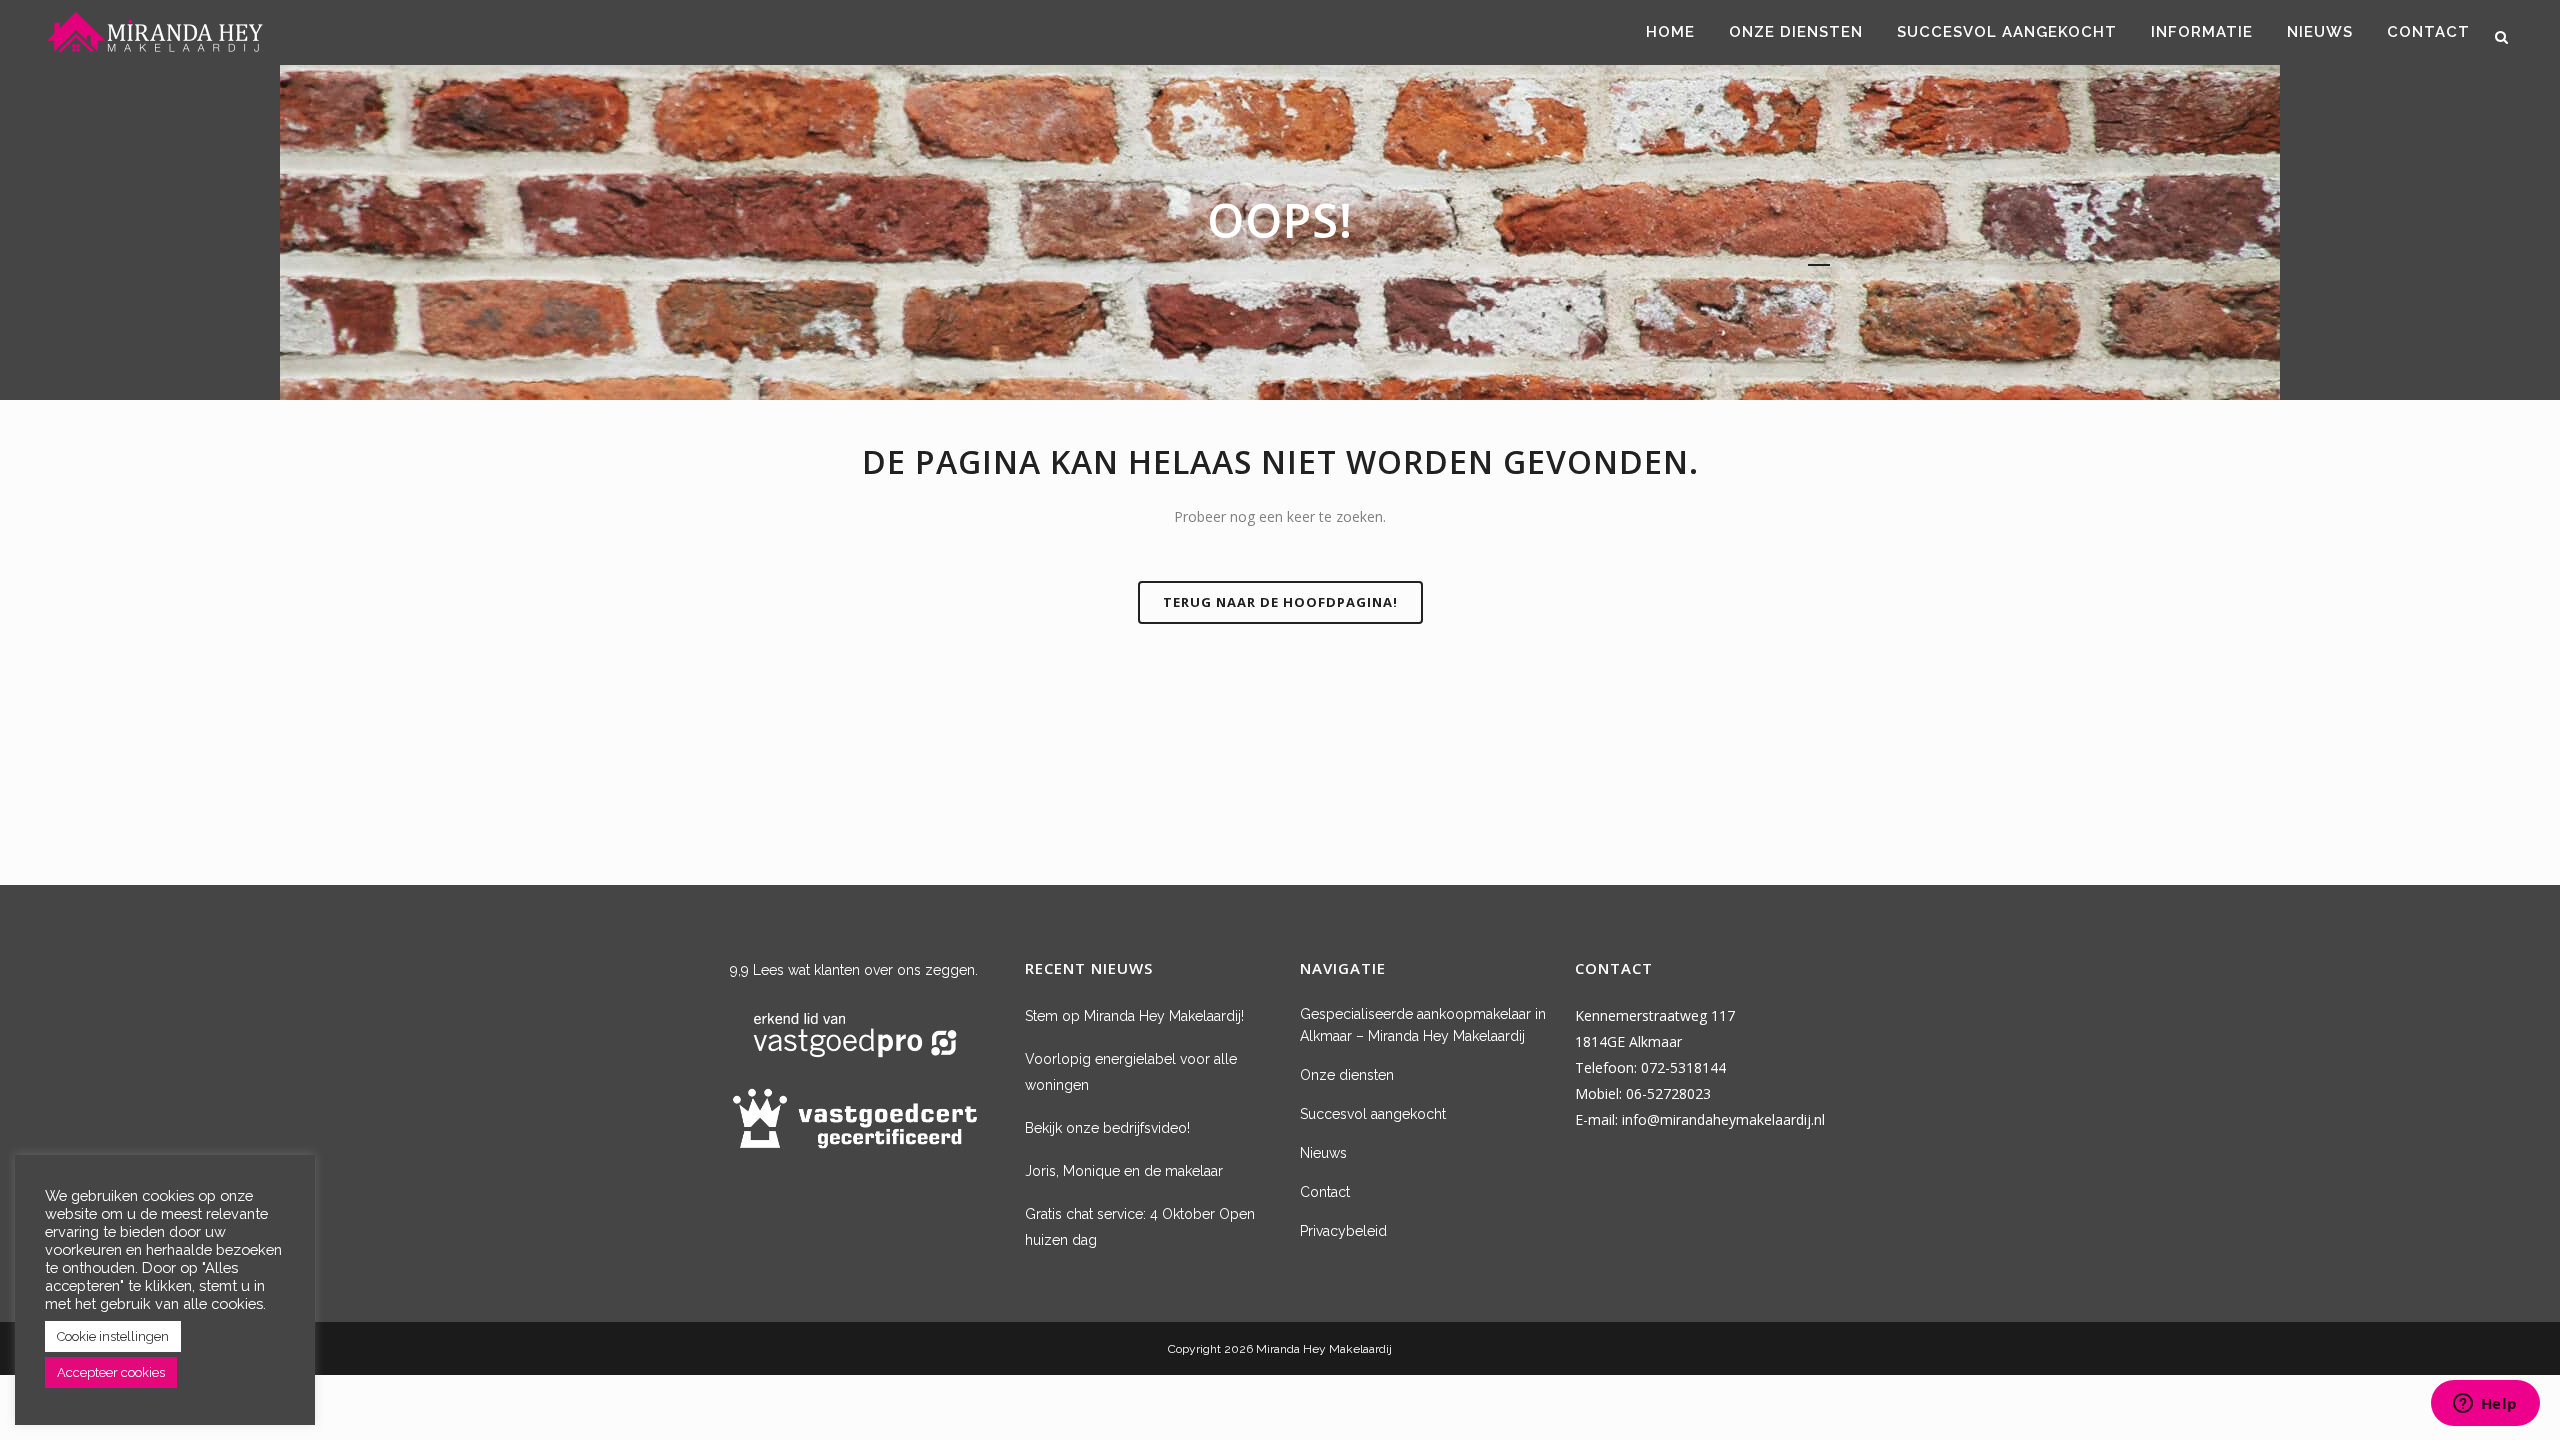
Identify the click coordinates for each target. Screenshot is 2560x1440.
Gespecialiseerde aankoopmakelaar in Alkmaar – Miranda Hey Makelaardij (1423, 1025)
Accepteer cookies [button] (111, 1372)
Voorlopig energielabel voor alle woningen (1131, 1072)
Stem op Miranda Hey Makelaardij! (1134, 1016)
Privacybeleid (1343, 1231)
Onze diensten (1347, 1075)
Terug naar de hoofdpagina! (1280, 602)
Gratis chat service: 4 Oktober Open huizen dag (1140, 1227)
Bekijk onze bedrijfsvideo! (1107, 1128)
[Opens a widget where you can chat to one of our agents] (2485, 1405)
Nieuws (1323, 1153)
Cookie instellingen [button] (113, 1336)
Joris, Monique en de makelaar (1124, 1171)
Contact (1325, 1192)
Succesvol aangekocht (1373, 1114)
